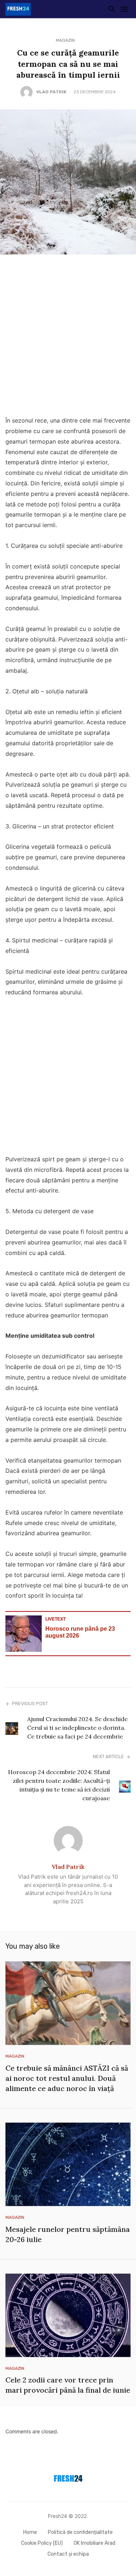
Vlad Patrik (51, 92)
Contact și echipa (68, 2554)
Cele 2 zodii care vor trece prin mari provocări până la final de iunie (68, 2385)
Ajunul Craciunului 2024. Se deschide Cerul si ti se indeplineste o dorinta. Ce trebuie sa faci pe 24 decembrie (77, 1728)
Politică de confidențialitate (80, 2532)
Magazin (65, 40)
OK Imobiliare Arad (94, 2543)
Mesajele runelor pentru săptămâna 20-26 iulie (68, 2234)
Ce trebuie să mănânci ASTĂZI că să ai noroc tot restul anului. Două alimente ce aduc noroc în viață (67, 2078)
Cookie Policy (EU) (42, 2543)
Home (30, 2532)
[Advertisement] (68, 337)
